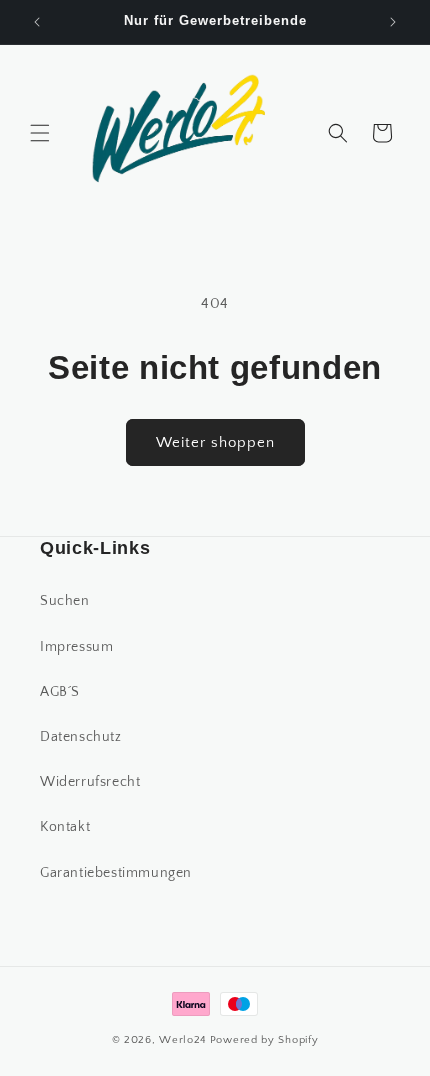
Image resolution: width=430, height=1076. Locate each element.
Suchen (65, 601)
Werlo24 (183, 1040)
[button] (40, 133)
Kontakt (65, 827)
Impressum (76, 647)
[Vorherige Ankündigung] (37, 22)
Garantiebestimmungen (116, 873)
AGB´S (60, 692)
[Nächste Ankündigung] (393, 22)
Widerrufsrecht (90, 782)
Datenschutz (81, 737)
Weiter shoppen (215, 442)
